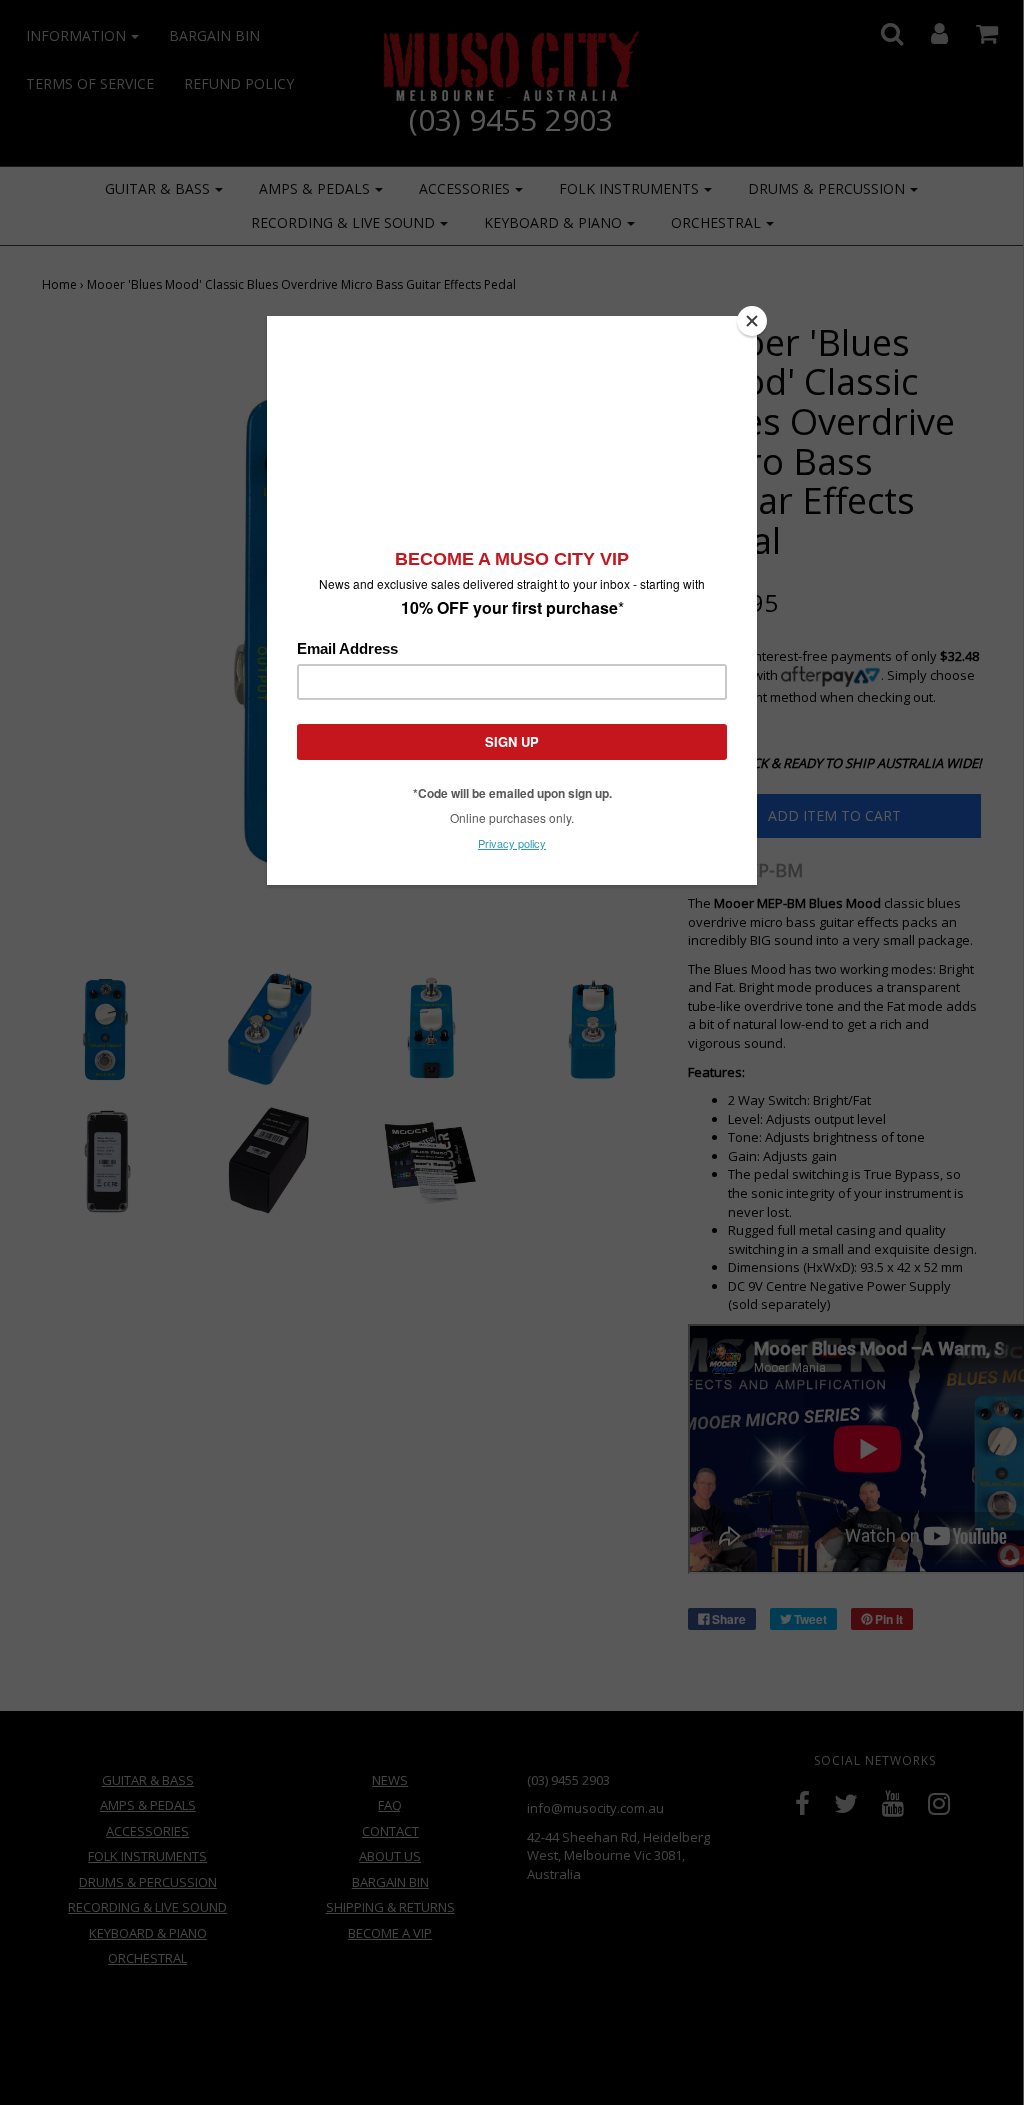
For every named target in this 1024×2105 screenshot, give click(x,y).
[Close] (752, 321)
